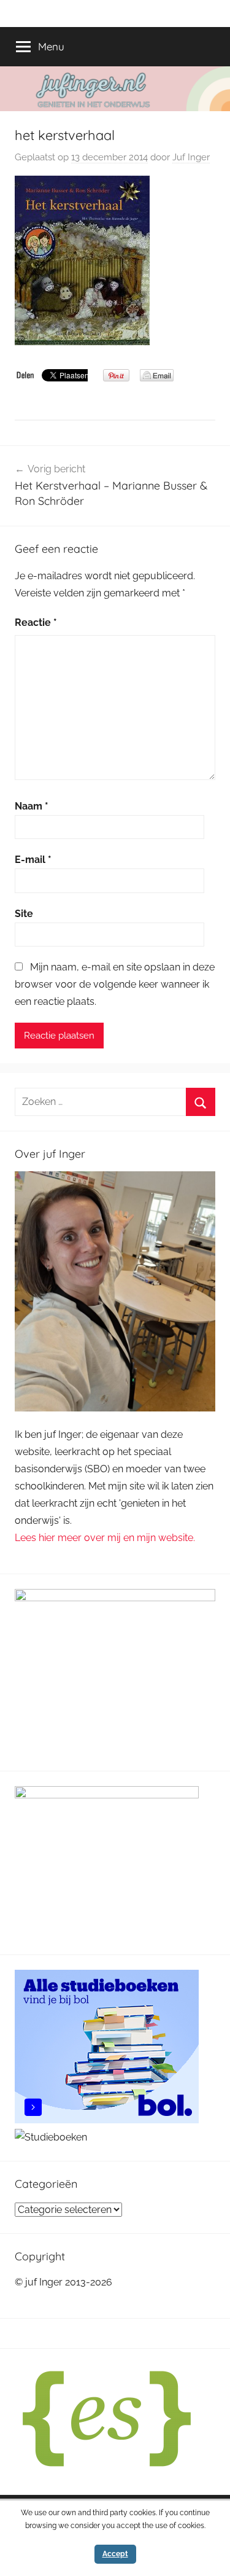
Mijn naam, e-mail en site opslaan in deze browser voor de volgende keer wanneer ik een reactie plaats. (115, 984)
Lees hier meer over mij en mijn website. (105, 1538)
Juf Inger (191, 157)
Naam (32, 806)
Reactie (36, 623)
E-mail (33, 860)
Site (24, 914)
